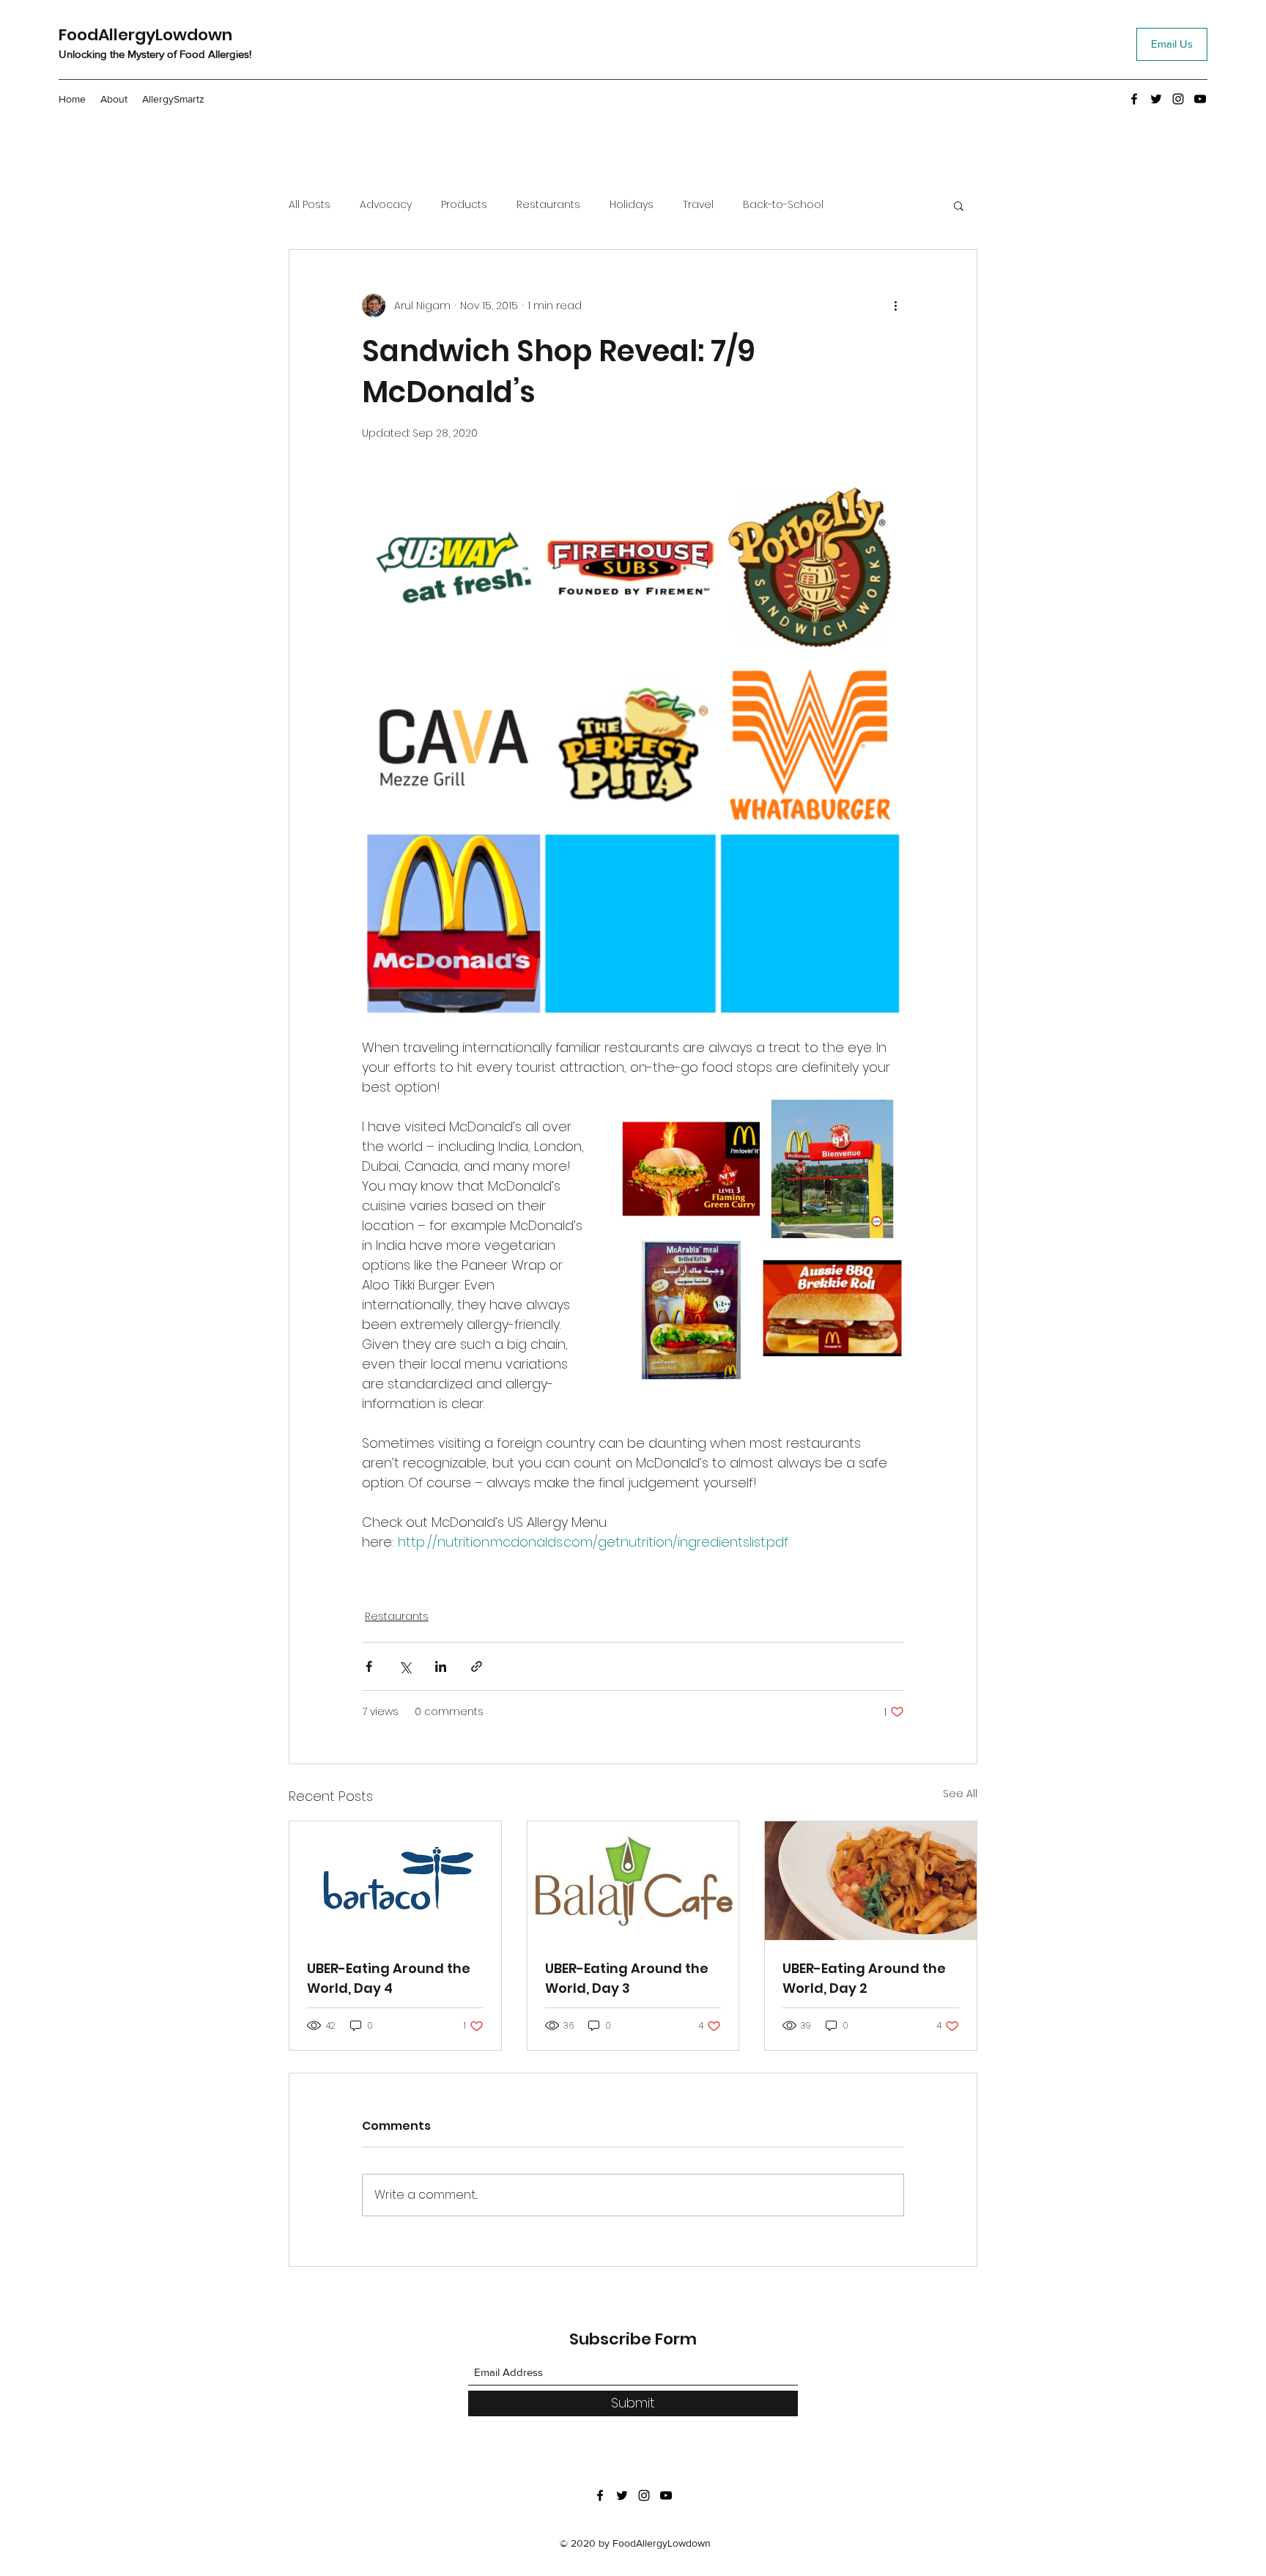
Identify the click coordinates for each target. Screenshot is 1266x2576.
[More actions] (895, 306)
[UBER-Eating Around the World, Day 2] (871, 1881)
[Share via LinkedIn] (441, 1666)
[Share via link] (477, 1666)
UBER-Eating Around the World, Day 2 (864, 1978)
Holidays (632, 205)
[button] (959, 205)
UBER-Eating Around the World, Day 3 (627, 1978)
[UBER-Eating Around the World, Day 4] (395, 1881)
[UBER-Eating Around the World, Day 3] (633, 1881)
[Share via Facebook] (369, 1666)
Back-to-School (783, 205)
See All (960, 1794)
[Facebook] (1134, 99)
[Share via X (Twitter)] (405, 1666)
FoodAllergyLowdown (145, 35)
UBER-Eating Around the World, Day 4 (389, 1978)
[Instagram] (1178, 99)
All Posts (310, 205)
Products (464, 205)
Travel (698, 205)
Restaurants (548, 205)
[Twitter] (1156, 99)
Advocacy (386, 205)
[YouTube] (1200, 99)
